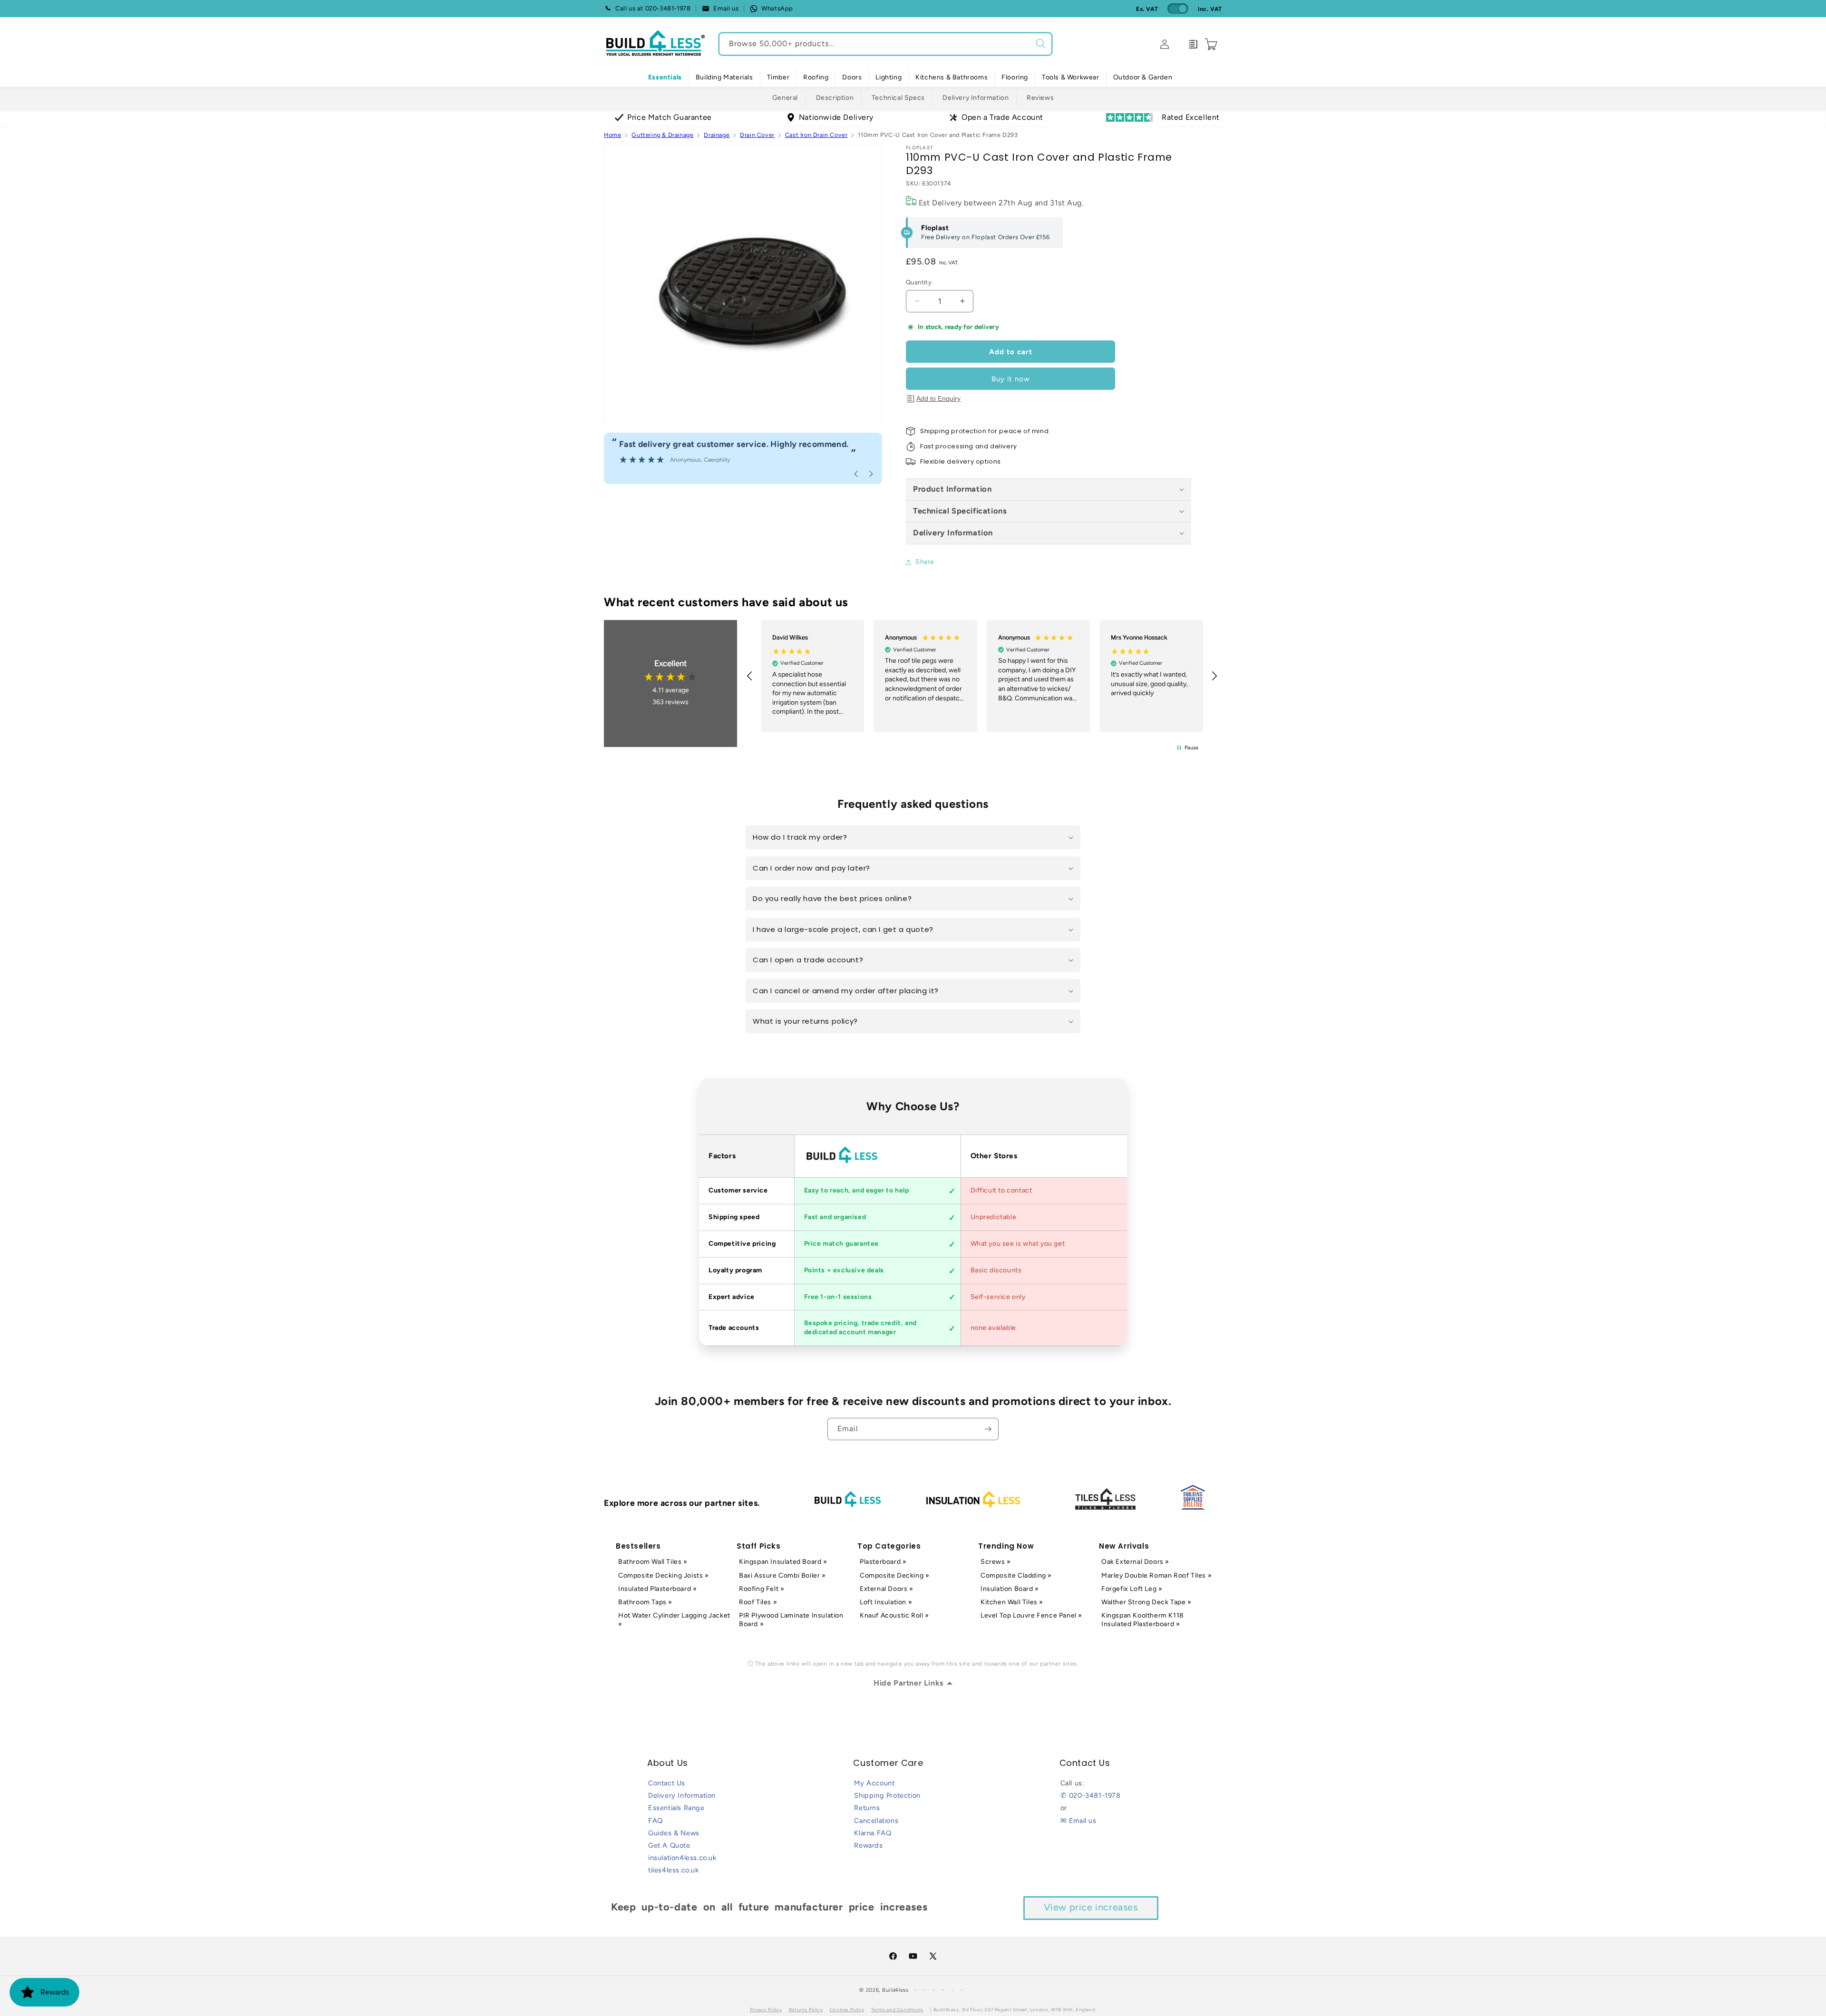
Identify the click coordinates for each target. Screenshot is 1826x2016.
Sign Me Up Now (1026, 1051)
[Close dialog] (1126, 903)
